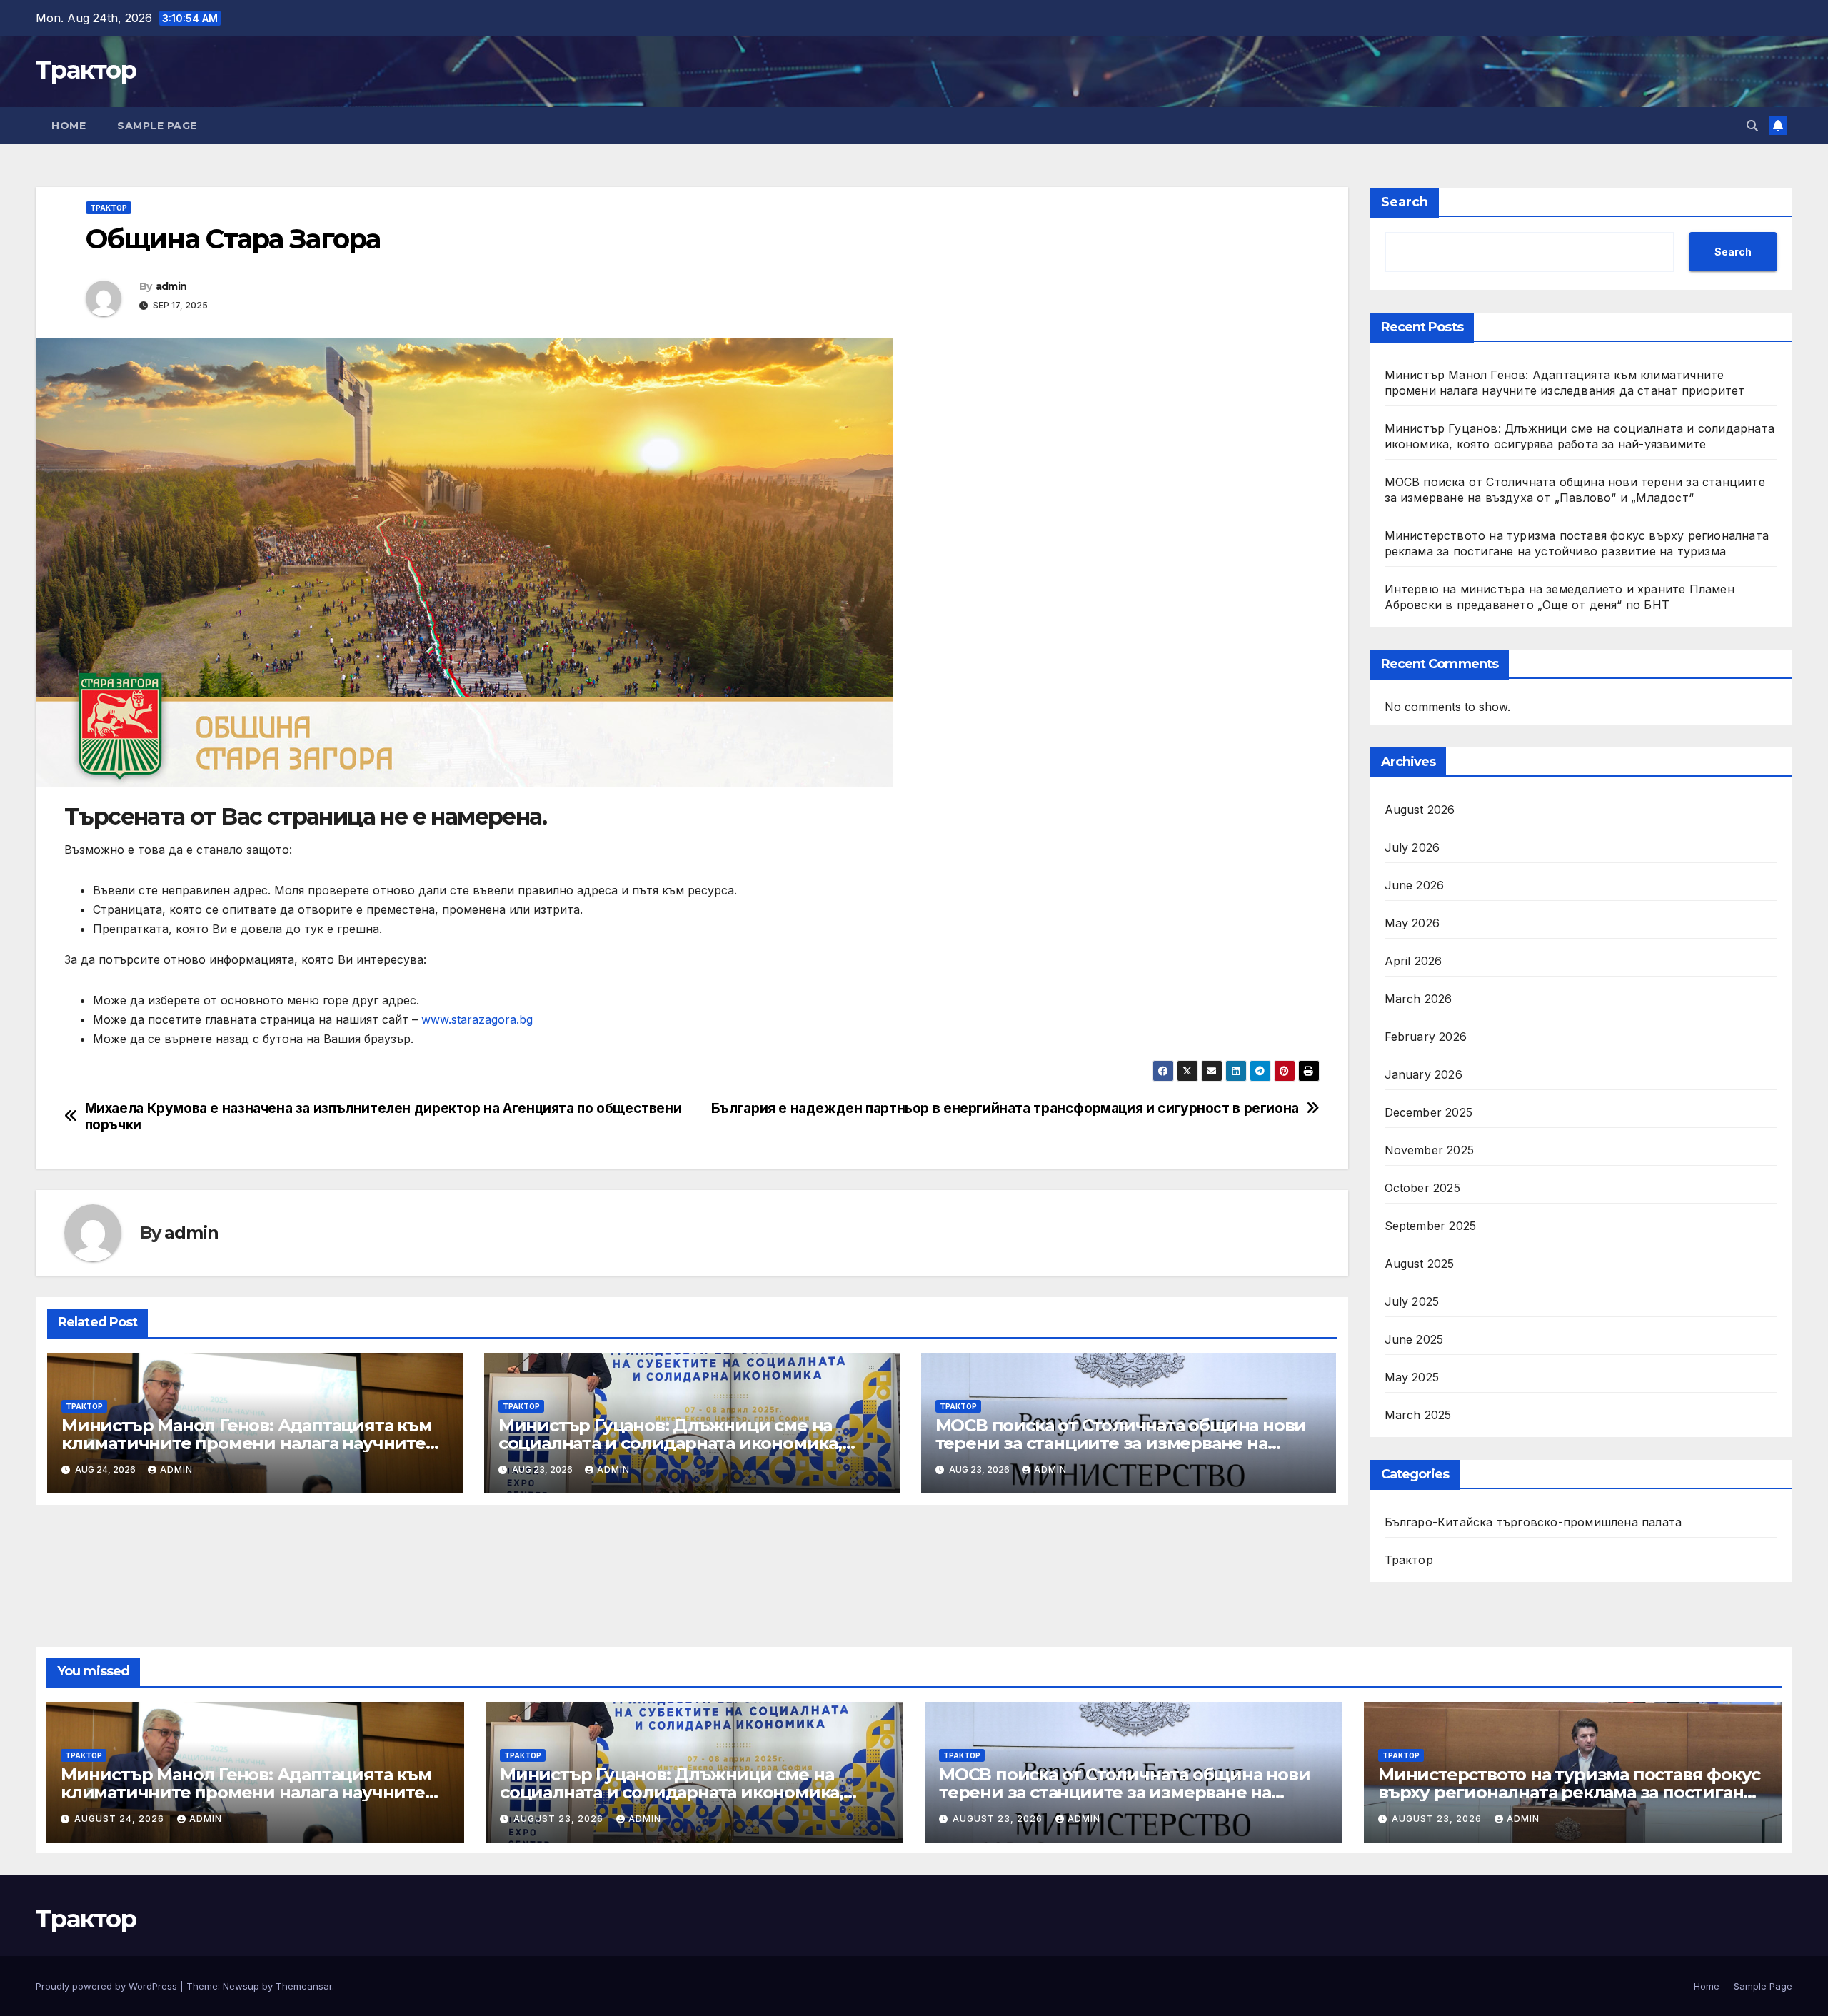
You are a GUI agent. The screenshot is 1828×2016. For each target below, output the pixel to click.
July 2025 (1412, 1301)
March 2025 (1418, 1415)
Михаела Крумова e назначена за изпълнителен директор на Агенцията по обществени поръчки (383, 1117)
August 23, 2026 (560, 1819)
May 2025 (1412, 1377)
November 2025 (1430, 1150)
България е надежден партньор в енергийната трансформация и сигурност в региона (1005, 1108)
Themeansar (304, 1986)
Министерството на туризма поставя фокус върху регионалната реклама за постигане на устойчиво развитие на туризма (1569, 1792)
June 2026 (1415, 885)
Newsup (241, 1986)
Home (69, 126)
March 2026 (1418, 999)
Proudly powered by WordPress (108, 1986)
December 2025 (1429, 1112)
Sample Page (157, 126)
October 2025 (1422, 1188)
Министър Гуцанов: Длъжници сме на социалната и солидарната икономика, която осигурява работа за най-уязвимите (683, 1443)
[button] (1752, 126)
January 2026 (1423, 1074)
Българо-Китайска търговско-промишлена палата (1533, 1522)
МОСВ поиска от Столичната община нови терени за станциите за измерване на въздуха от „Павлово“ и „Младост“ (1121, 1443)
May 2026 (1412, 923)
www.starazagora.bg (477, 1019)
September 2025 (1431, 1226)
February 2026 (1426, 1037)
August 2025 (1420, 1264)
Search (1405, 202)
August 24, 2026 (121, 1819)
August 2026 (1420, 810)
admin (171, 286)
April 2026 (1413, 961)
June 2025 (1414, 1339)
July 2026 (1412, 847)
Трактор (86, 70)
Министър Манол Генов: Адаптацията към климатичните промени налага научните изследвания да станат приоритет (247, 1443)
